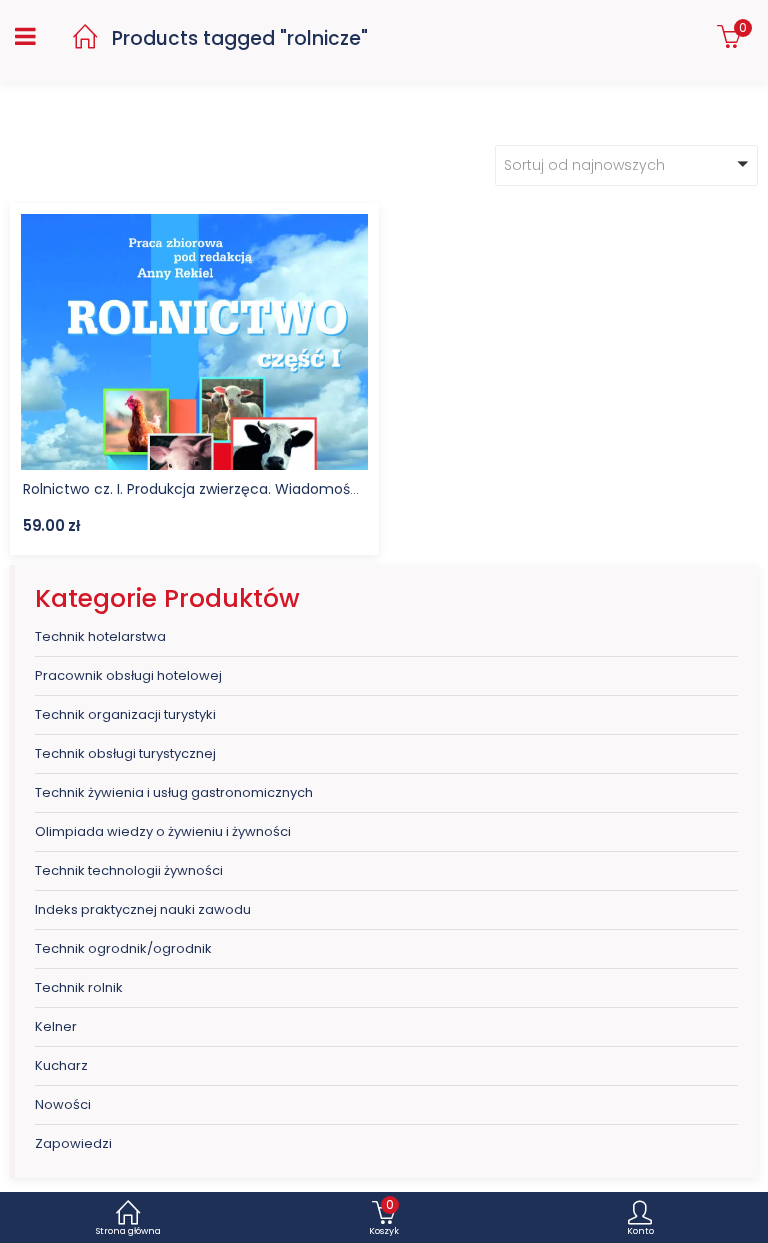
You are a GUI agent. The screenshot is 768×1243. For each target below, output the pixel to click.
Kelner (56, 1026)
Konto (640, 1231)
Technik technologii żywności (129, 870)
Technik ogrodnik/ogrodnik (123, 948)
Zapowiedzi (73, 1143)
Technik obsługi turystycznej (125, 753)
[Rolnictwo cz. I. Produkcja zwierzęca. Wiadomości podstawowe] (194, 227)
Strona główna (128, 1231)
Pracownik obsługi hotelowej (128, 675)
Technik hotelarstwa (100, 636)
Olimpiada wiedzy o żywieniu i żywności (163, 831)
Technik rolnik (79, 987)
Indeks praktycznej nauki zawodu (143, 909)
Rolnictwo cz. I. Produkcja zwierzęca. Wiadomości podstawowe (239, 489)
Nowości (63, 1104)
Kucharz (61, 1065)
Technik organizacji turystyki (125, 714)
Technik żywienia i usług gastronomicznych (174, 792)
